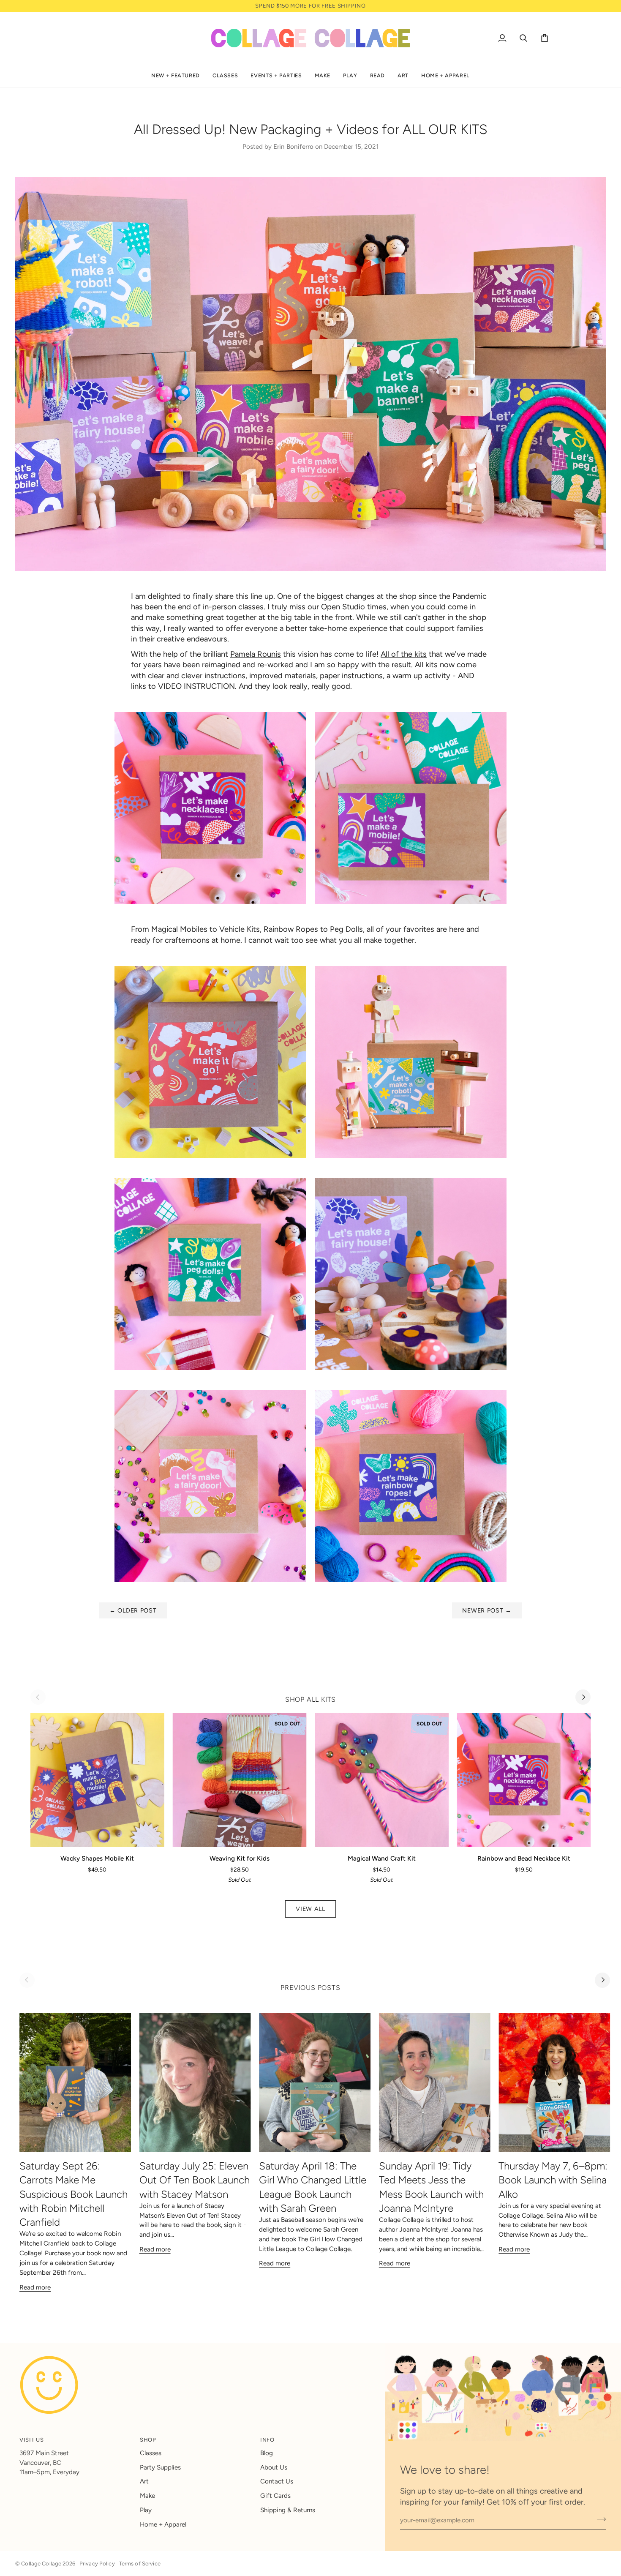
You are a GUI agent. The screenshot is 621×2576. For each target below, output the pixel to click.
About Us (274, 2467)
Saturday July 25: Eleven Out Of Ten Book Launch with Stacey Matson (195, 2180)
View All (310, 1909)
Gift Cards (275, 2496)
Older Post (133, 1610)
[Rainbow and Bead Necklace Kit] (524, 1780)
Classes (151, 2453)
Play (146, 2510)
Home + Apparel (163, 2524)
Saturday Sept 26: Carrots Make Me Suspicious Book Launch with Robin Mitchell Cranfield (74, 2194)
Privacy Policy (97, 2564)
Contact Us (277, 2481)
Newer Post (487, 1610)
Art (144, 2481)
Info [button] (267, 2440)
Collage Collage (41, 2564)
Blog (267, 2453)
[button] (176, 76)
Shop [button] (148, 2440)
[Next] (583, 1697)
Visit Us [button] (31, 2440)
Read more (35, 2287)
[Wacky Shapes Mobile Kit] (97, 1780)
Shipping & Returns (288, 2510)
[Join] (599, 2519)
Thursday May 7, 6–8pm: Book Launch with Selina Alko (553, 2180)
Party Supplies (160, 2467)
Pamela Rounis (256, 654)
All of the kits (404, 654)
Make (147, 2496)
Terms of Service (140, 2564)
